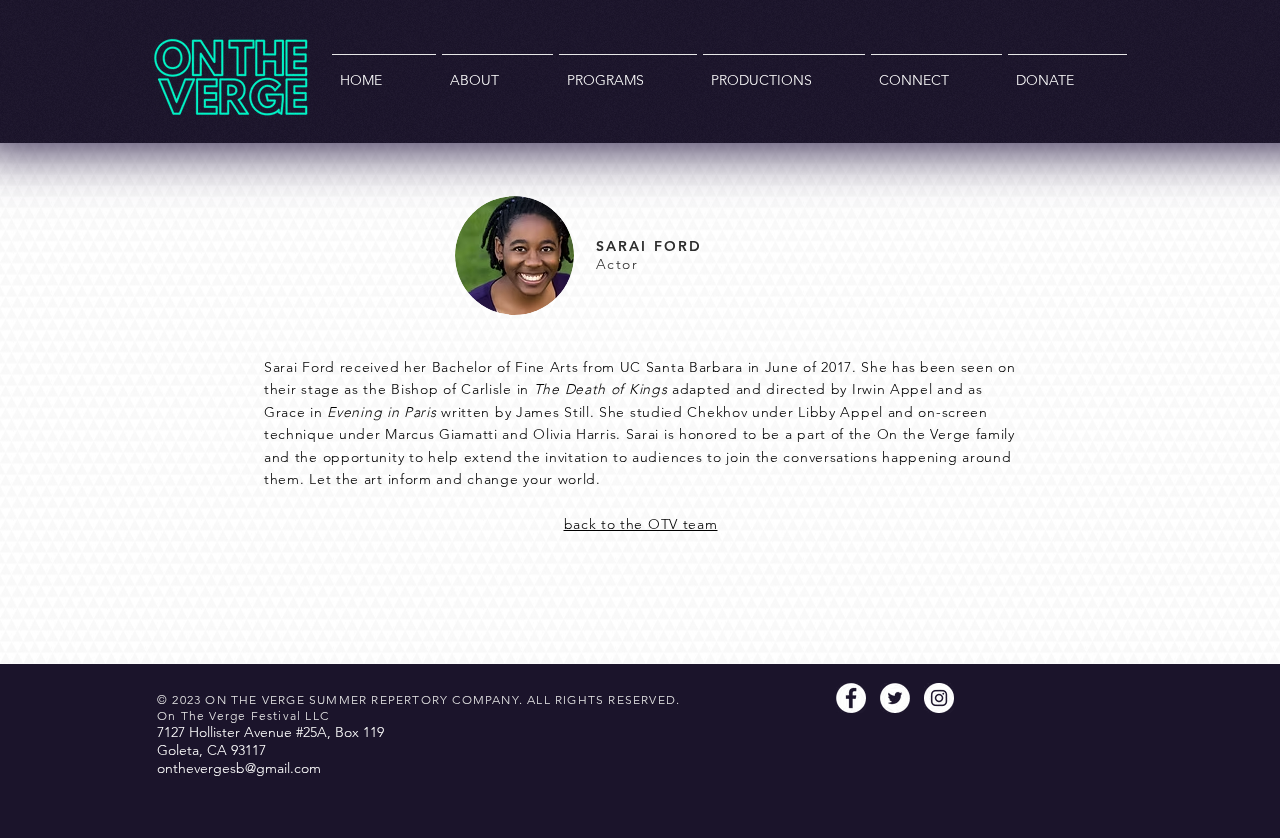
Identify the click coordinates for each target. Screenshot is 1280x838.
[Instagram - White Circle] (939, 698)
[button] (497, 71)
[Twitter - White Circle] (895, 698)
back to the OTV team (641, 524)
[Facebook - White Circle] (851, 698)
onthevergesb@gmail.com (239, 768)
